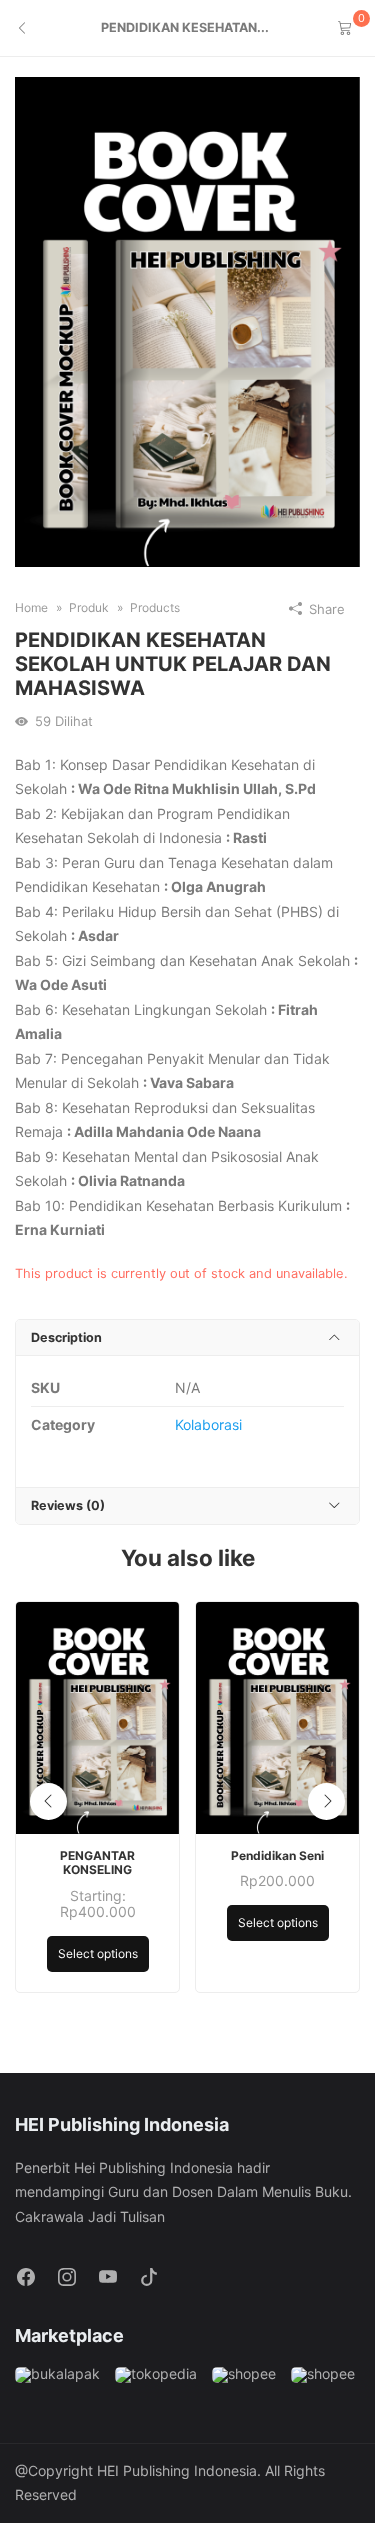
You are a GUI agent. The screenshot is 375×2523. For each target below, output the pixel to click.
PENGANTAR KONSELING (97, 1863)
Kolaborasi (208, 1424)
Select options (98, 1953)
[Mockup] (187, 320)
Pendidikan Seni (277, 1856)
